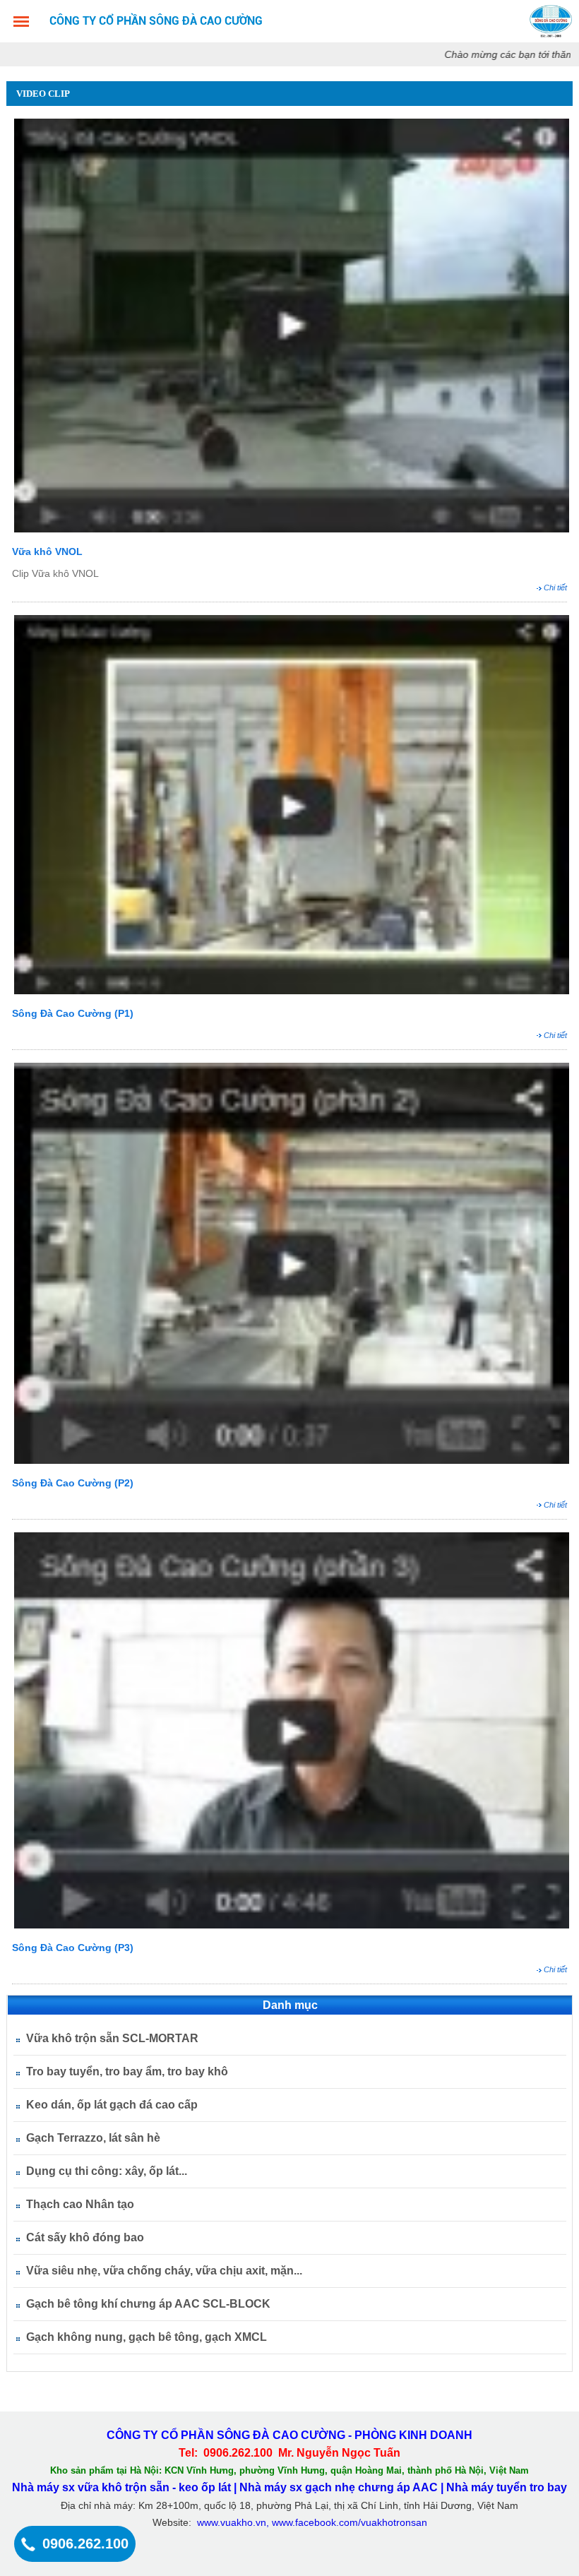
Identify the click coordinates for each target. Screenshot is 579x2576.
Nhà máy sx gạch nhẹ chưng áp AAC (340, 2487)
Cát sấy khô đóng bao (85, 2237)
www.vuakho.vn (232, 2522)
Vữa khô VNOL (47, 551)
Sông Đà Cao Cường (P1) (73, 1013)
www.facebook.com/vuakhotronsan (350, 2522)
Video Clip (43, 94)
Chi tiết (555, 588)
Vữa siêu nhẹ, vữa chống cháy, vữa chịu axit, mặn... (164, 2271)
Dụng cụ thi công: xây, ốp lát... (107, 2171)
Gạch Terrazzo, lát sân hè (93, 2138)
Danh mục (290, 2005)
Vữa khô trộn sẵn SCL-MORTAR (112, 2038)
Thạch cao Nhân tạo (80, 2204)
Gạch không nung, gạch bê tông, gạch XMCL (147, 2337)
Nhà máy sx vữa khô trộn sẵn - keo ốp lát (121, 2487)
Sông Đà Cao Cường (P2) (73, 1483)
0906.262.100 (85, 2544)
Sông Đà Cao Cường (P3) (73, 1948)
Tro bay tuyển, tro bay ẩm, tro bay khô (127, 2071)
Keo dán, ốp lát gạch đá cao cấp (112, 2105)
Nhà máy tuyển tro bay (507, 2487)
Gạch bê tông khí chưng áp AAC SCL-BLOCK (148, 2304)
